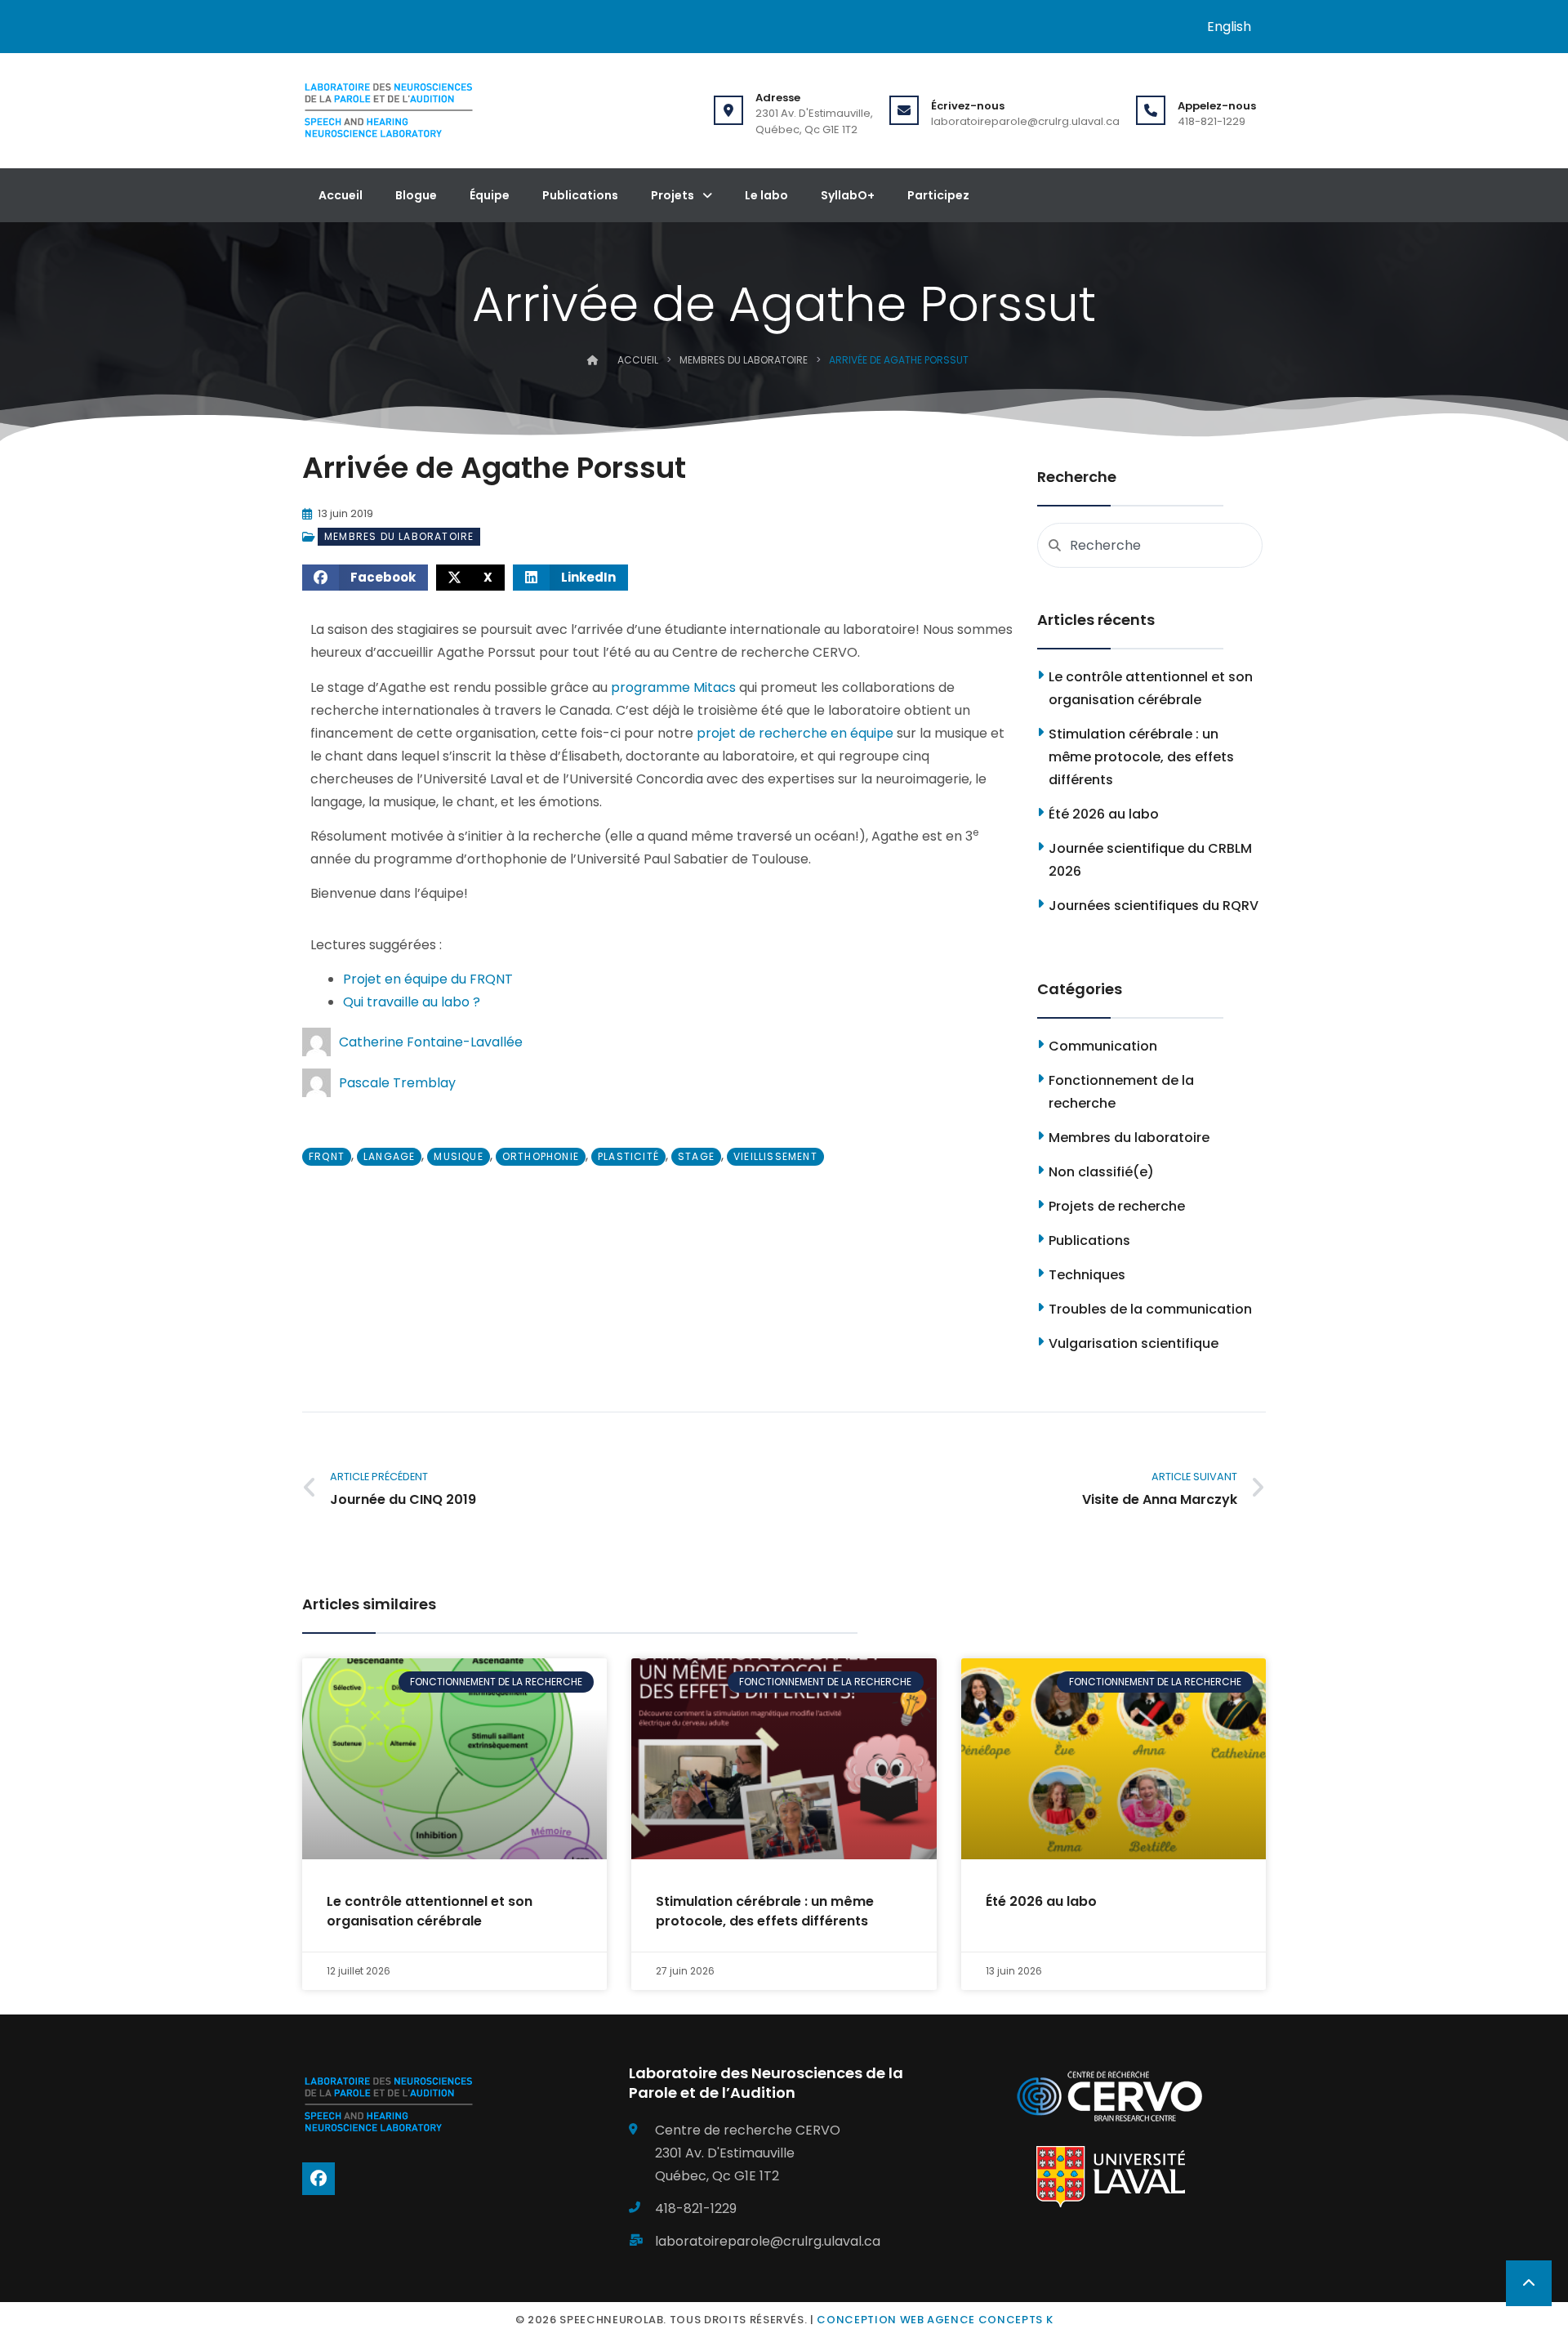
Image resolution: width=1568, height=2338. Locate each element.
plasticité (628, 1156)
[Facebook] (318, 2179)
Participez (938, 195)
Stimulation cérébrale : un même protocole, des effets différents (1141, 757)
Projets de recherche (1117, 1206)
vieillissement (775, 1156)
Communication (1103, 1046)
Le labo (766, 195)
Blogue (416, 195)
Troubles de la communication (1150, 1309)
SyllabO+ (848, 195)
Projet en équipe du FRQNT (428, 979)
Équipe (490, 195)
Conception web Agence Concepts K (935, 2320)
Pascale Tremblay (397, 1083)
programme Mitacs (673, 687)
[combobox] (1150, 545)
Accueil (341, 195)
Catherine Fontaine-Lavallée (431, 1042)
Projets (673, 195)
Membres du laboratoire (744, 360)
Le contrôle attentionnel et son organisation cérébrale (430, 1911)
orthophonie (541, 1156)
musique (458, 1156)
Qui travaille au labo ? (412, 1002)
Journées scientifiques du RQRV (1154, 906)
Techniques (1087, 1275)
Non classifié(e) (1101, 1172)
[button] (365, 578)
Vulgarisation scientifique (1134, 1343)
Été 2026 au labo (1104, 814)
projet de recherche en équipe (795, 733)
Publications (580, 195)
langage (389, 1156)
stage (696, 1156)
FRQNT (327, 1156)
